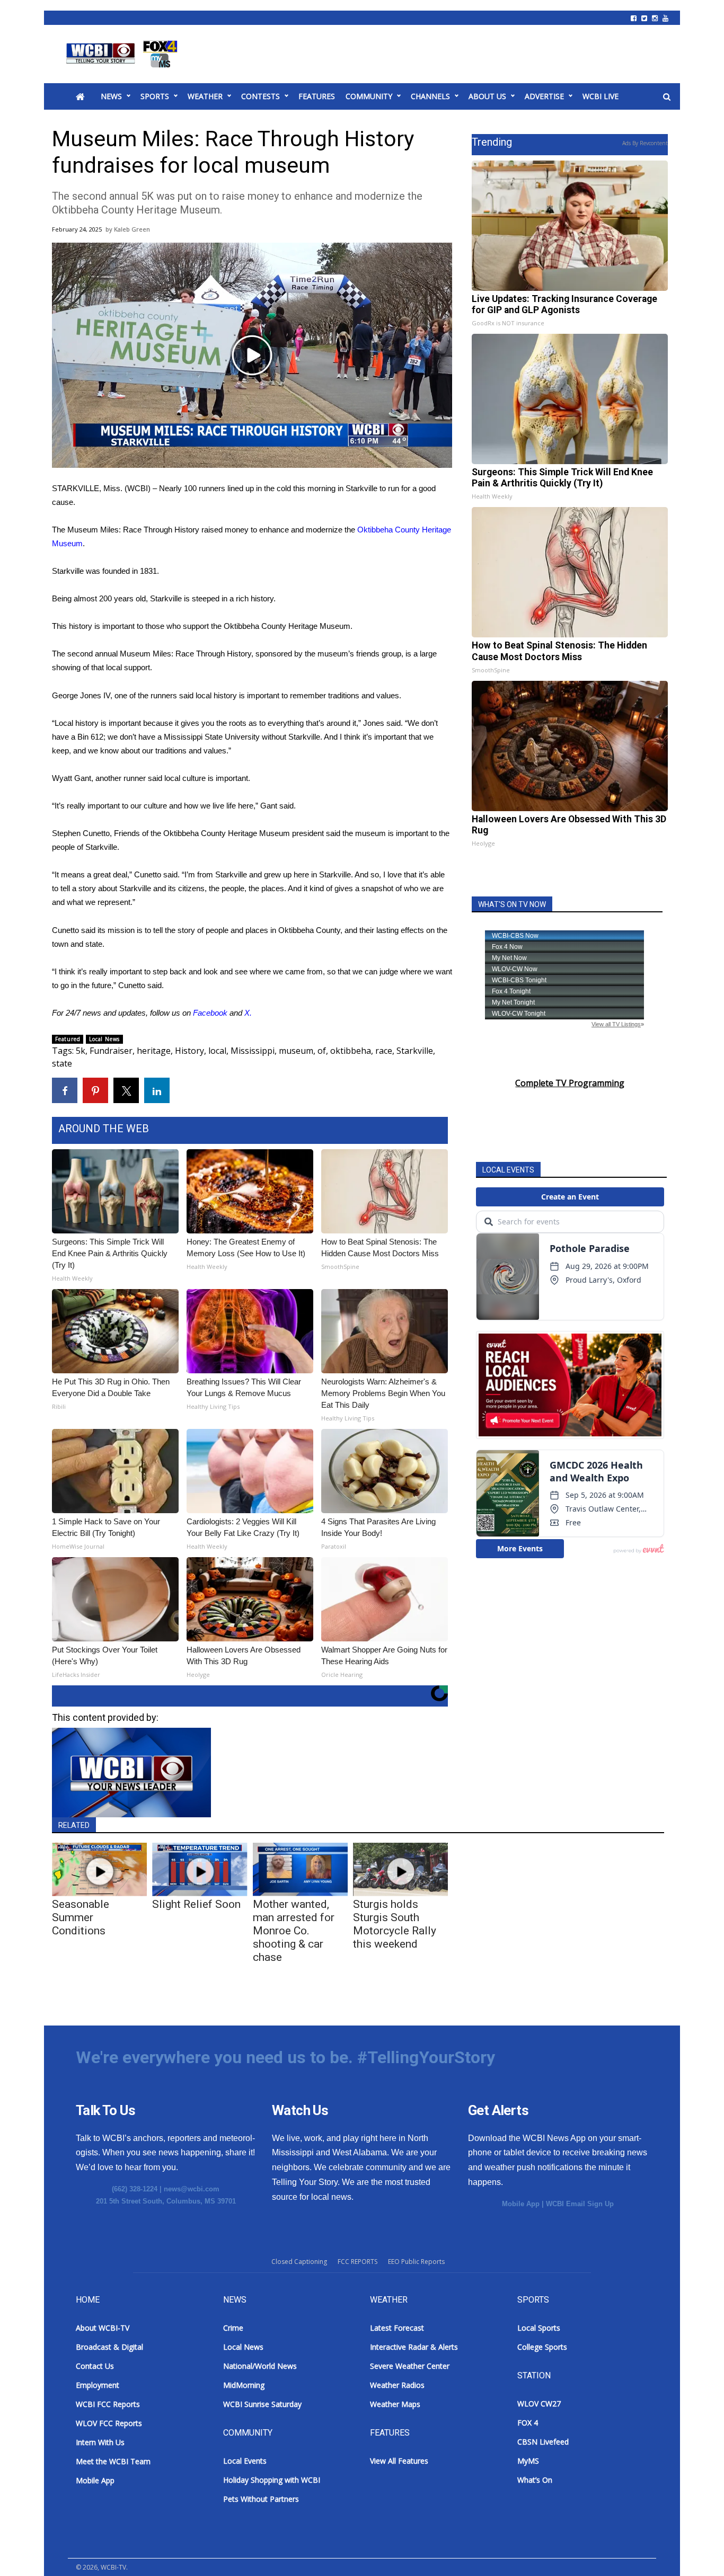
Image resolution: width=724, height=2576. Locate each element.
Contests (261, 96)
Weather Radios (397, 2385)
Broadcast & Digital (109, 2347)
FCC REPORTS (357, 2262)
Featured (68, 1039)
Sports (155, 96)
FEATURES (317, 96)
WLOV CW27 (539, 2404)
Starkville (415, 1051)
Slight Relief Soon (196, 1904)
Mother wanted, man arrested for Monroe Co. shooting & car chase (294, 1931)
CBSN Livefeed (543, 2442)
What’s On (535, 2480)
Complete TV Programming (570, 1083)
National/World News (260, 2366)
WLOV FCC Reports (109, 2423)
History (189, 1051)
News (111, 96)
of (322, 1051)
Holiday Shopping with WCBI (272, 2480)
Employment (98, 2385)
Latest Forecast (397, 2328)
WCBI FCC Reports (108, 2404)
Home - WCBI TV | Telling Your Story (124, 54)
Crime (233, 2328)
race (384, 1051)
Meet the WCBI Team (113, 2461)
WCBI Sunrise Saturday (262, 2404)
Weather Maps (395, 2404)
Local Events (245, 2461)
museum (296, 1051)
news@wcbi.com (192, 2189)
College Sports (542, 2347)
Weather (205, 96)
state (62, 1063)
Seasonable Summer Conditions (81, 1917)
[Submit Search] (667, 97)
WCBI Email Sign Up (580, 2204)
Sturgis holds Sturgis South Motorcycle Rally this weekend (395, 1924)
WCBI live (601, 96)
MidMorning (244, 2385)
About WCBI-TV (103, 2328)
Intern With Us (100, 2442)
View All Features (399, 2461)
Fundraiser (111, 1051)
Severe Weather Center (410, 2366)
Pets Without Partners (261, 2499)
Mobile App (521, 2204)
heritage (154, 1051)
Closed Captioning (299, 2262)
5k (81, 1051)
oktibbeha (351, 1051)
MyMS (528, 2461)
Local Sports (539, 2328)
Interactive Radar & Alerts (414, 2347)
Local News (104, 1039)
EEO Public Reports (416, 2262)
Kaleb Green (132, 229)
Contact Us (95, 2366)
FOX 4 (528, 2423)
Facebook (210, 1013)
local (217, 1051)
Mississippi (253, 1051)
